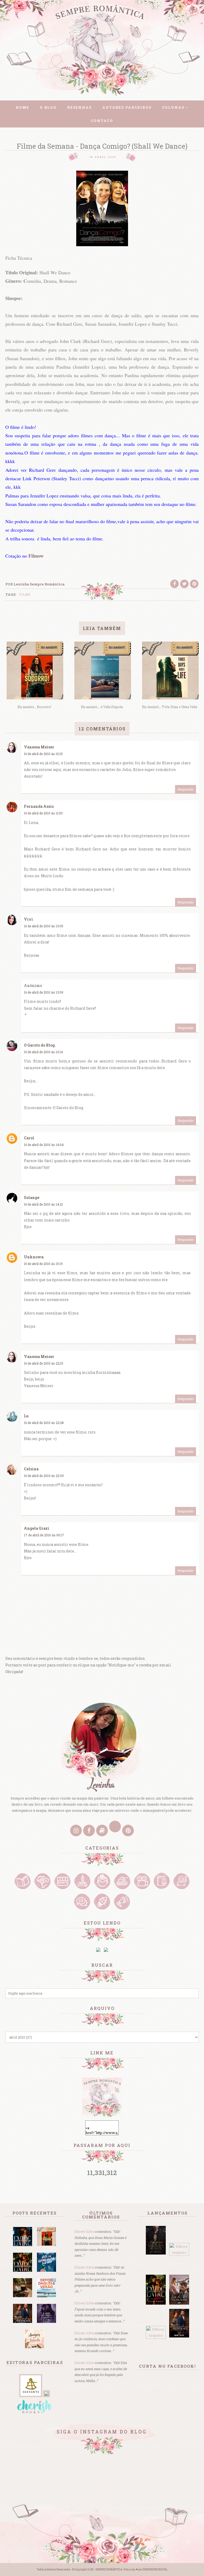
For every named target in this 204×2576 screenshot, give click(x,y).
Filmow (36, 556)
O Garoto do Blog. (40, 1045)
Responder (186, 789)
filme (25, 594)
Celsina (31, 1469)
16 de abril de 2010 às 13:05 (44, 926)
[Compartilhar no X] (184, 584)
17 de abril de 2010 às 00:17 (44, 1535)
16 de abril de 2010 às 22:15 (44, 1363)
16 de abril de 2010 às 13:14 (43, 1052)
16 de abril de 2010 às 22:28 (44, 1423)
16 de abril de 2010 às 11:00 (43, 813)
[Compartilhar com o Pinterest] (194, 584)
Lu (26, 1416)
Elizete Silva (84, 2231)
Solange (32, 1197)
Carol (29, 1138)
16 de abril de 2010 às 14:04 (44, 1145)
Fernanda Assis (39, 806)
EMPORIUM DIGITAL (155, 2570)
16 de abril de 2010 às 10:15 (43, 754)
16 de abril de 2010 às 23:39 (44, 1476)
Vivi (28, 919)
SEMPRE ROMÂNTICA (109, 2570)
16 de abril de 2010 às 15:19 (43, 1264)
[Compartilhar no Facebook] (175, 584)
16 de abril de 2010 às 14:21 (43, 1204)
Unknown (34, 1257)
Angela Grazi (37, 1528)
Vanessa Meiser (39, 747)
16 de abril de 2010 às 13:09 (44, 992)
